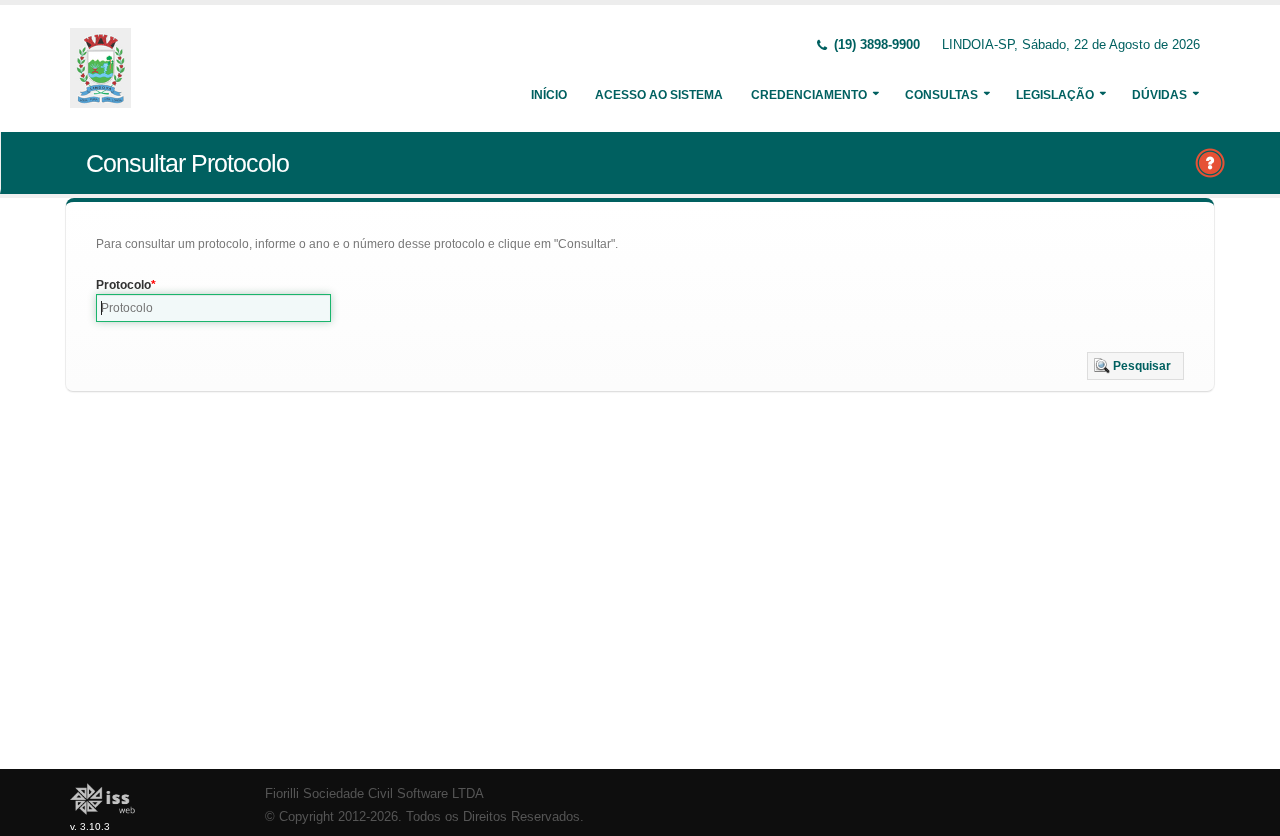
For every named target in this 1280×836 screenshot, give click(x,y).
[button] (1135, 366)
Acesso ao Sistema (659, 95)
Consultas (941, 95)
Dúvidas (1159, 95)
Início (549, 95)
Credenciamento (809, 95)
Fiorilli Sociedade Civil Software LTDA (374, 794)
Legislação (1055, 95)
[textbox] (213, 308)
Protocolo (123, 285)
